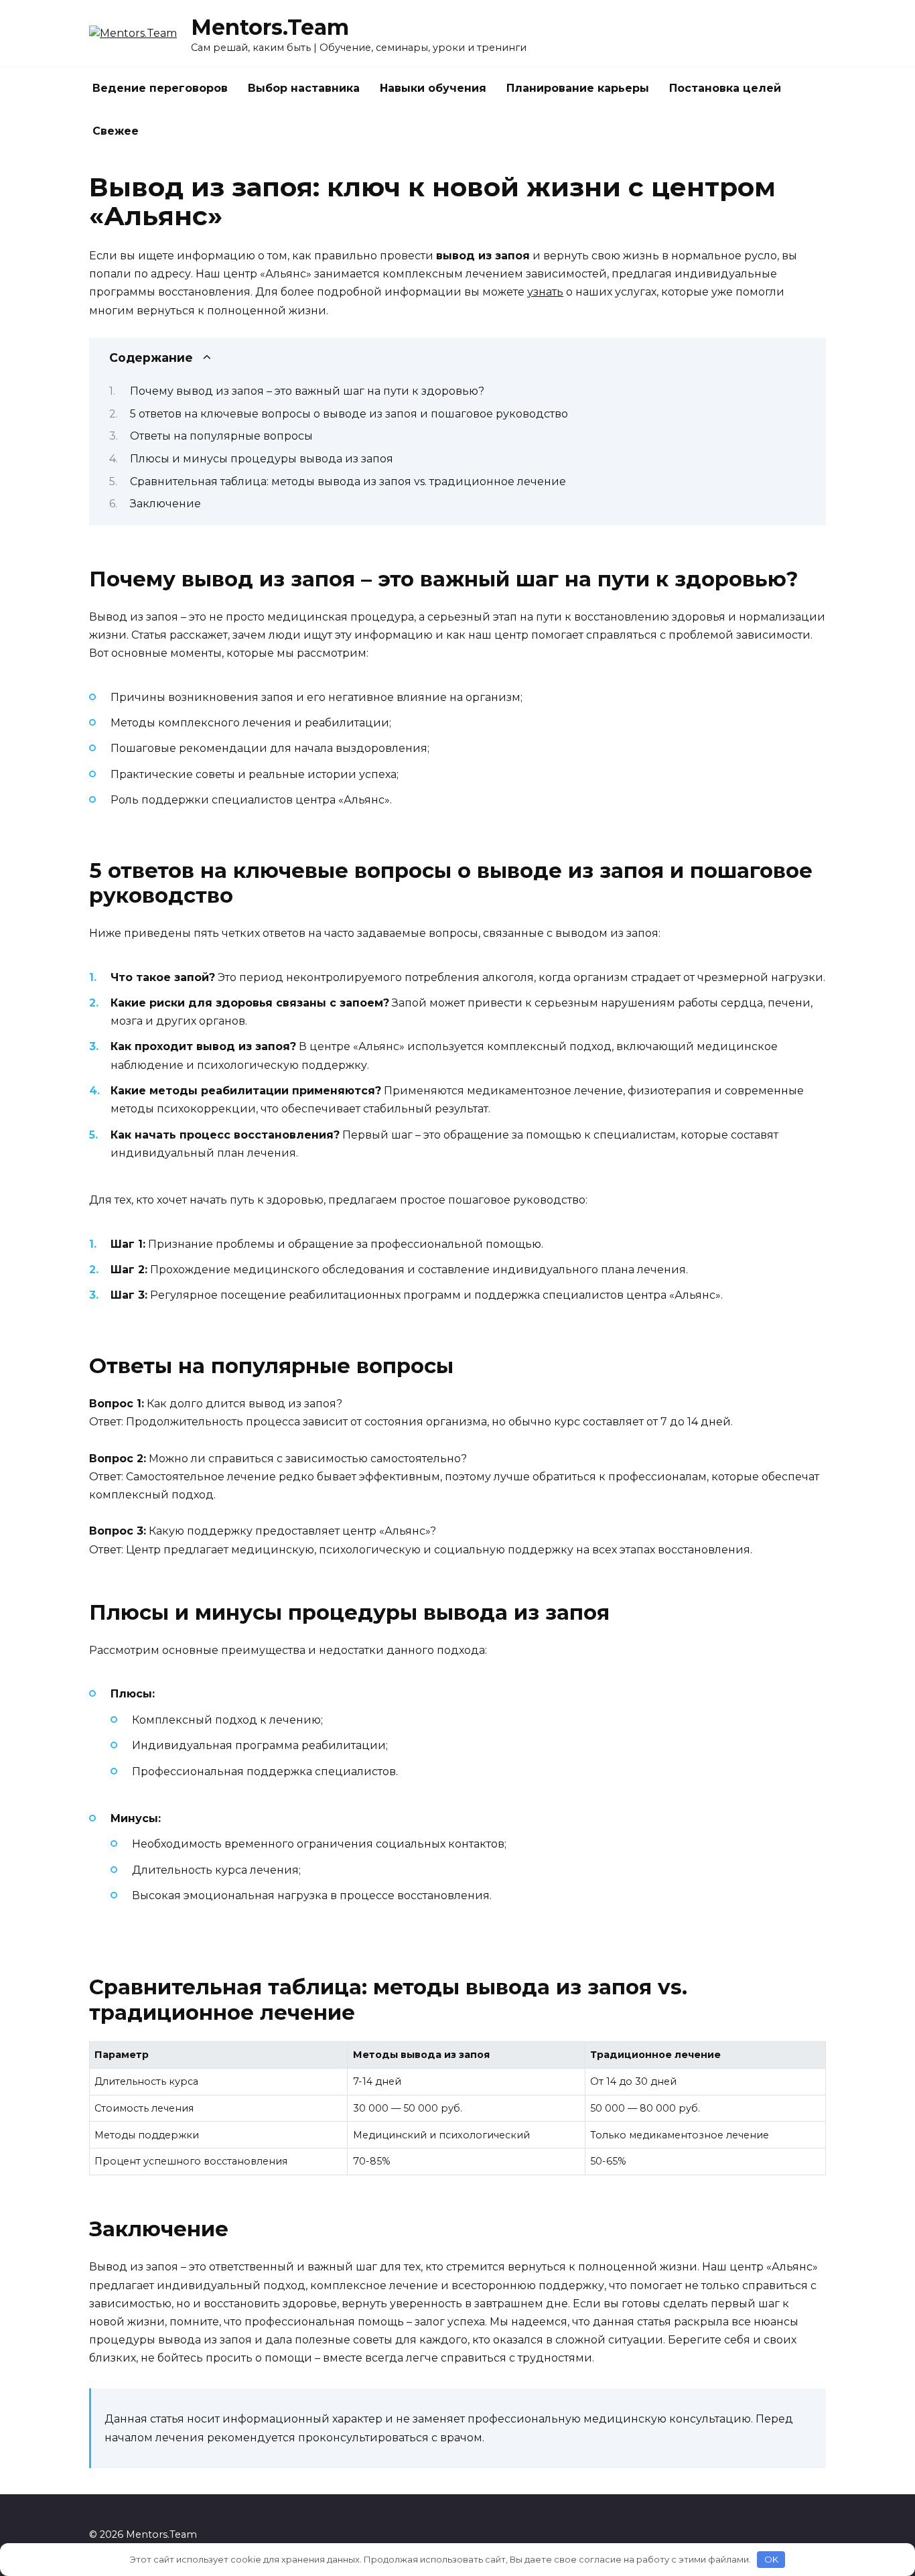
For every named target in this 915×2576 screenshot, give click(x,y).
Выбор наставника (304, 88)
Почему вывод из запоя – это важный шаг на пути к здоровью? (307, 391)
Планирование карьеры (578, 88)
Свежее (116, 131)
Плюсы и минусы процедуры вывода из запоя (262, 459)
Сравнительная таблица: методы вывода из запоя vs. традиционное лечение (348, 481)
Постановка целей (725, 88)
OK (771, 2559)
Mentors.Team (270, 27)
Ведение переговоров (160, 88)
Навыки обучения (433, 88)
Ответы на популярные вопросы (221, 436)
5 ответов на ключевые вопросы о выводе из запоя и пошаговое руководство (349, 414)
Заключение (165, 504)
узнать (545, 292)
